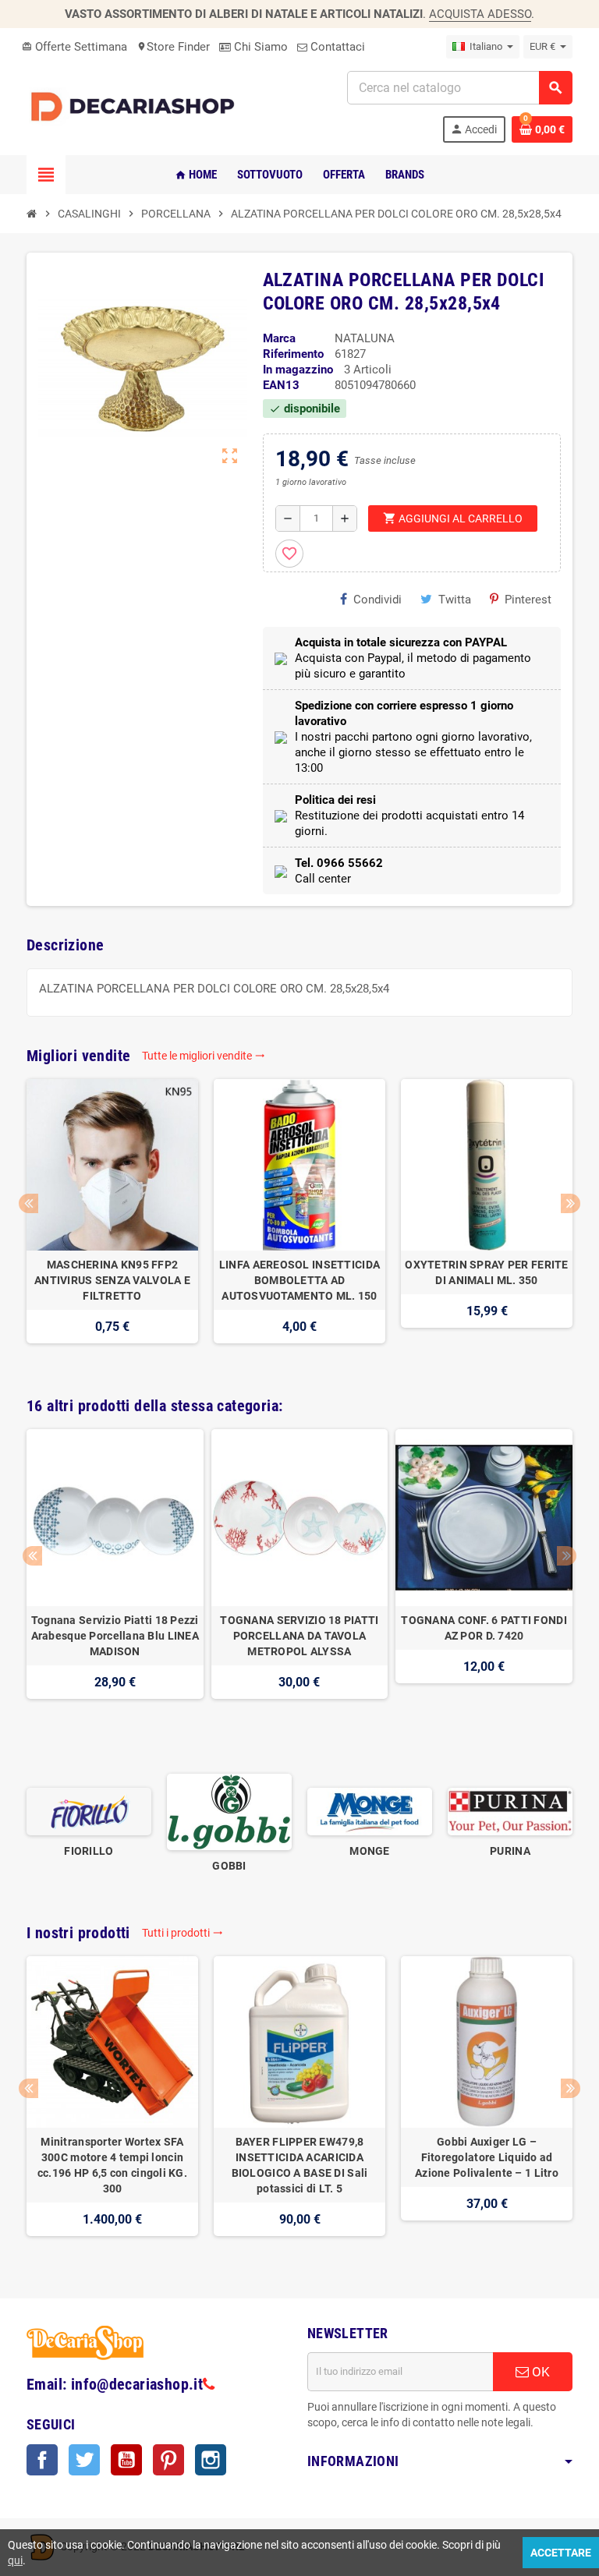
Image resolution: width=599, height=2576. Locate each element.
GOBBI (229, 1866)
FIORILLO (89, 1851)
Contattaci (336, 47)
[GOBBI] (229, 1811)
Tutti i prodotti (183, 1933)
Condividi (377, 600)
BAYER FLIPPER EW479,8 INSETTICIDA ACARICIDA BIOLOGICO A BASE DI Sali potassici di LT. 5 (300, 2165)
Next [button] (571, 1203)
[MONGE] (370, 1811)
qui (15, 2560)
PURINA (510, 1851)
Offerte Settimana (74, 47)
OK (539, 2372)
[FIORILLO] (89, 1811)
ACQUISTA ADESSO (480, 14)
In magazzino (298, 370)
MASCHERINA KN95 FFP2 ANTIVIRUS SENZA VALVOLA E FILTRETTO (112, 1280)
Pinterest (528, 600)
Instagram (211, 2460)
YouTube (126, 2460)
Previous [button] (28, 1203)
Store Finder (173, 47)
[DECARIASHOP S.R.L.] (136, 106)
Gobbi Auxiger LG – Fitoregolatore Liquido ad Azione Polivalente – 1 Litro (487, 2157)
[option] (112, 1219)
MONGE (369, 1851)
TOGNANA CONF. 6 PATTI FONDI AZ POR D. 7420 (484, 1628)
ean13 (281, 385)
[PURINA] (510, 1811)
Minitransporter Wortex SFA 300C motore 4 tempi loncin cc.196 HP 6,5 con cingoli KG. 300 (112, 2165)
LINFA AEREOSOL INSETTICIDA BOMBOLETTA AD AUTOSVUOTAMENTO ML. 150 (299, 1280)
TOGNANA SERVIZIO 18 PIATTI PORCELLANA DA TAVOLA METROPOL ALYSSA (299, 1636)
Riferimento (293, 354)
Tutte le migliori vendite (204, 1056)
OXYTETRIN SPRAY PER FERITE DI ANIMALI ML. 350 (486, 1272)
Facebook (42, 2460)
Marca (279, 338)
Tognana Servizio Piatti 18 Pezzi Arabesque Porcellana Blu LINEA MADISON (115, 1636)
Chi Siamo (259, 47)
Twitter (84, 2460)
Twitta (455, 600)
